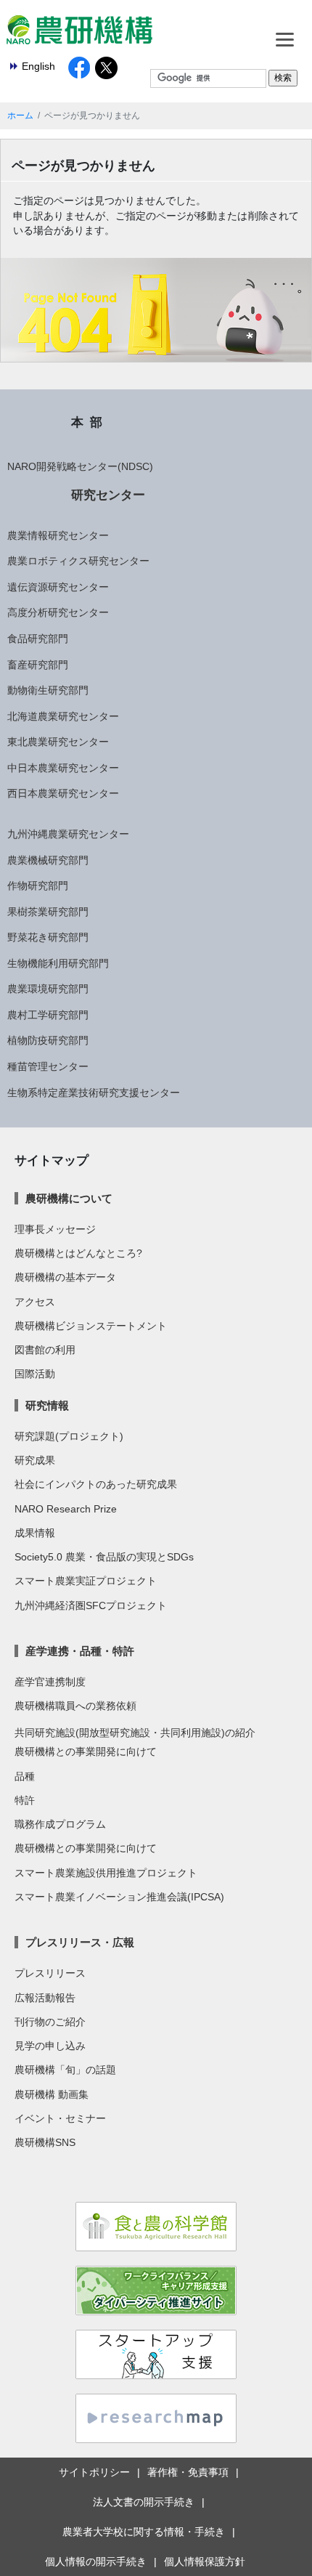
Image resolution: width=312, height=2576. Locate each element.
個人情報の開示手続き (96, 2561)
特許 (25, 1800)
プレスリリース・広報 (80, 1942)
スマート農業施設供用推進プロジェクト (106, 1873)
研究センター (108, 495)
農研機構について (69, 1198)
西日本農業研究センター (63, 793)
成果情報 (35, 1533)
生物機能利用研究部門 (58, 963)
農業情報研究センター (58, 535)
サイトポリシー (94, 2472)
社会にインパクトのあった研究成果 (96, 1484)
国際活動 (35, 1374)
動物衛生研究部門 (48, 690)
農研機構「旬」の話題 (65, 2070)
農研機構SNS (45, 2142)
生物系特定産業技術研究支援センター (94, 1093)
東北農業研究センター (58, 742)
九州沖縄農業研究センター (68, 834)
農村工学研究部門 (48, 1015)
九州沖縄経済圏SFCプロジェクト (91, 1605)
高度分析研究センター (58, 612)
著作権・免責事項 (188, 2472)
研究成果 (35, 1460)
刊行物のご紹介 (50, 2022)
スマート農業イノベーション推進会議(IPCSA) (119, 1897)
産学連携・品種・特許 (80, 1651)
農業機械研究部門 (48, 860)
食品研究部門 (38, 639)
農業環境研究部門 (48, 989)
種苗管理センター (48, 1066)
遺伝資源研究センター (58, 587)
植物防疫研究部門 (48, 1040)
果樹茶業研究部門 (48, 912)
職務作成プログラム (60, 1824)
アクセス (35, 1302)
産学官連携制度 (50, 1682)
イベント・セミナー (60, 2118)
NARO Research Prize (66, 1509)
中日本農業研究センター (63, 768)
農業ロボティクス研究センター (78, 561)
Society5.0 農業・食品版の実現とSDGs (104, 1557)
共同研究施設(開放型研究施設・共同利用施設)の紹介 (135, 1733)
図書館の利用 (45, 1350)
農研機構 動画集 (52, 2094)
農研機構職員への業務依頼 (75, 1706)
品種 (25, 1776)
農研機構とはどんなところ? (78, 1253)
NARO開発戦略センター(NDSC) (80, 466)
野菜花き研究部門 (48, 937)
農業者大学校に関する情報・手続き (144, 2532)
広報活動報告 (45, 1998)
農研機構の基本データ (65, 1277)
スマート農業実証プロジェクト (86, 1581)
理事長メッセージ (55, 1229)
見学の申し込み (50, 2046)
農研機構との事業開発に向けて (86, 1751)
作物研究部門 (38, 886)
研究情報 (47, 1405)
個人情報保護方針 (205, 2561)
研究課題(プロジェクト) (69, 1436)
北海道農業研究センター (63, 716)
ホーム (20, 116)
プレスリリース (50, 1973)
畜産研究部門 (38, 665)
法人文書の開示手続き (144, 2502)
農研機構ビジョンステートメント (91, 1326)
